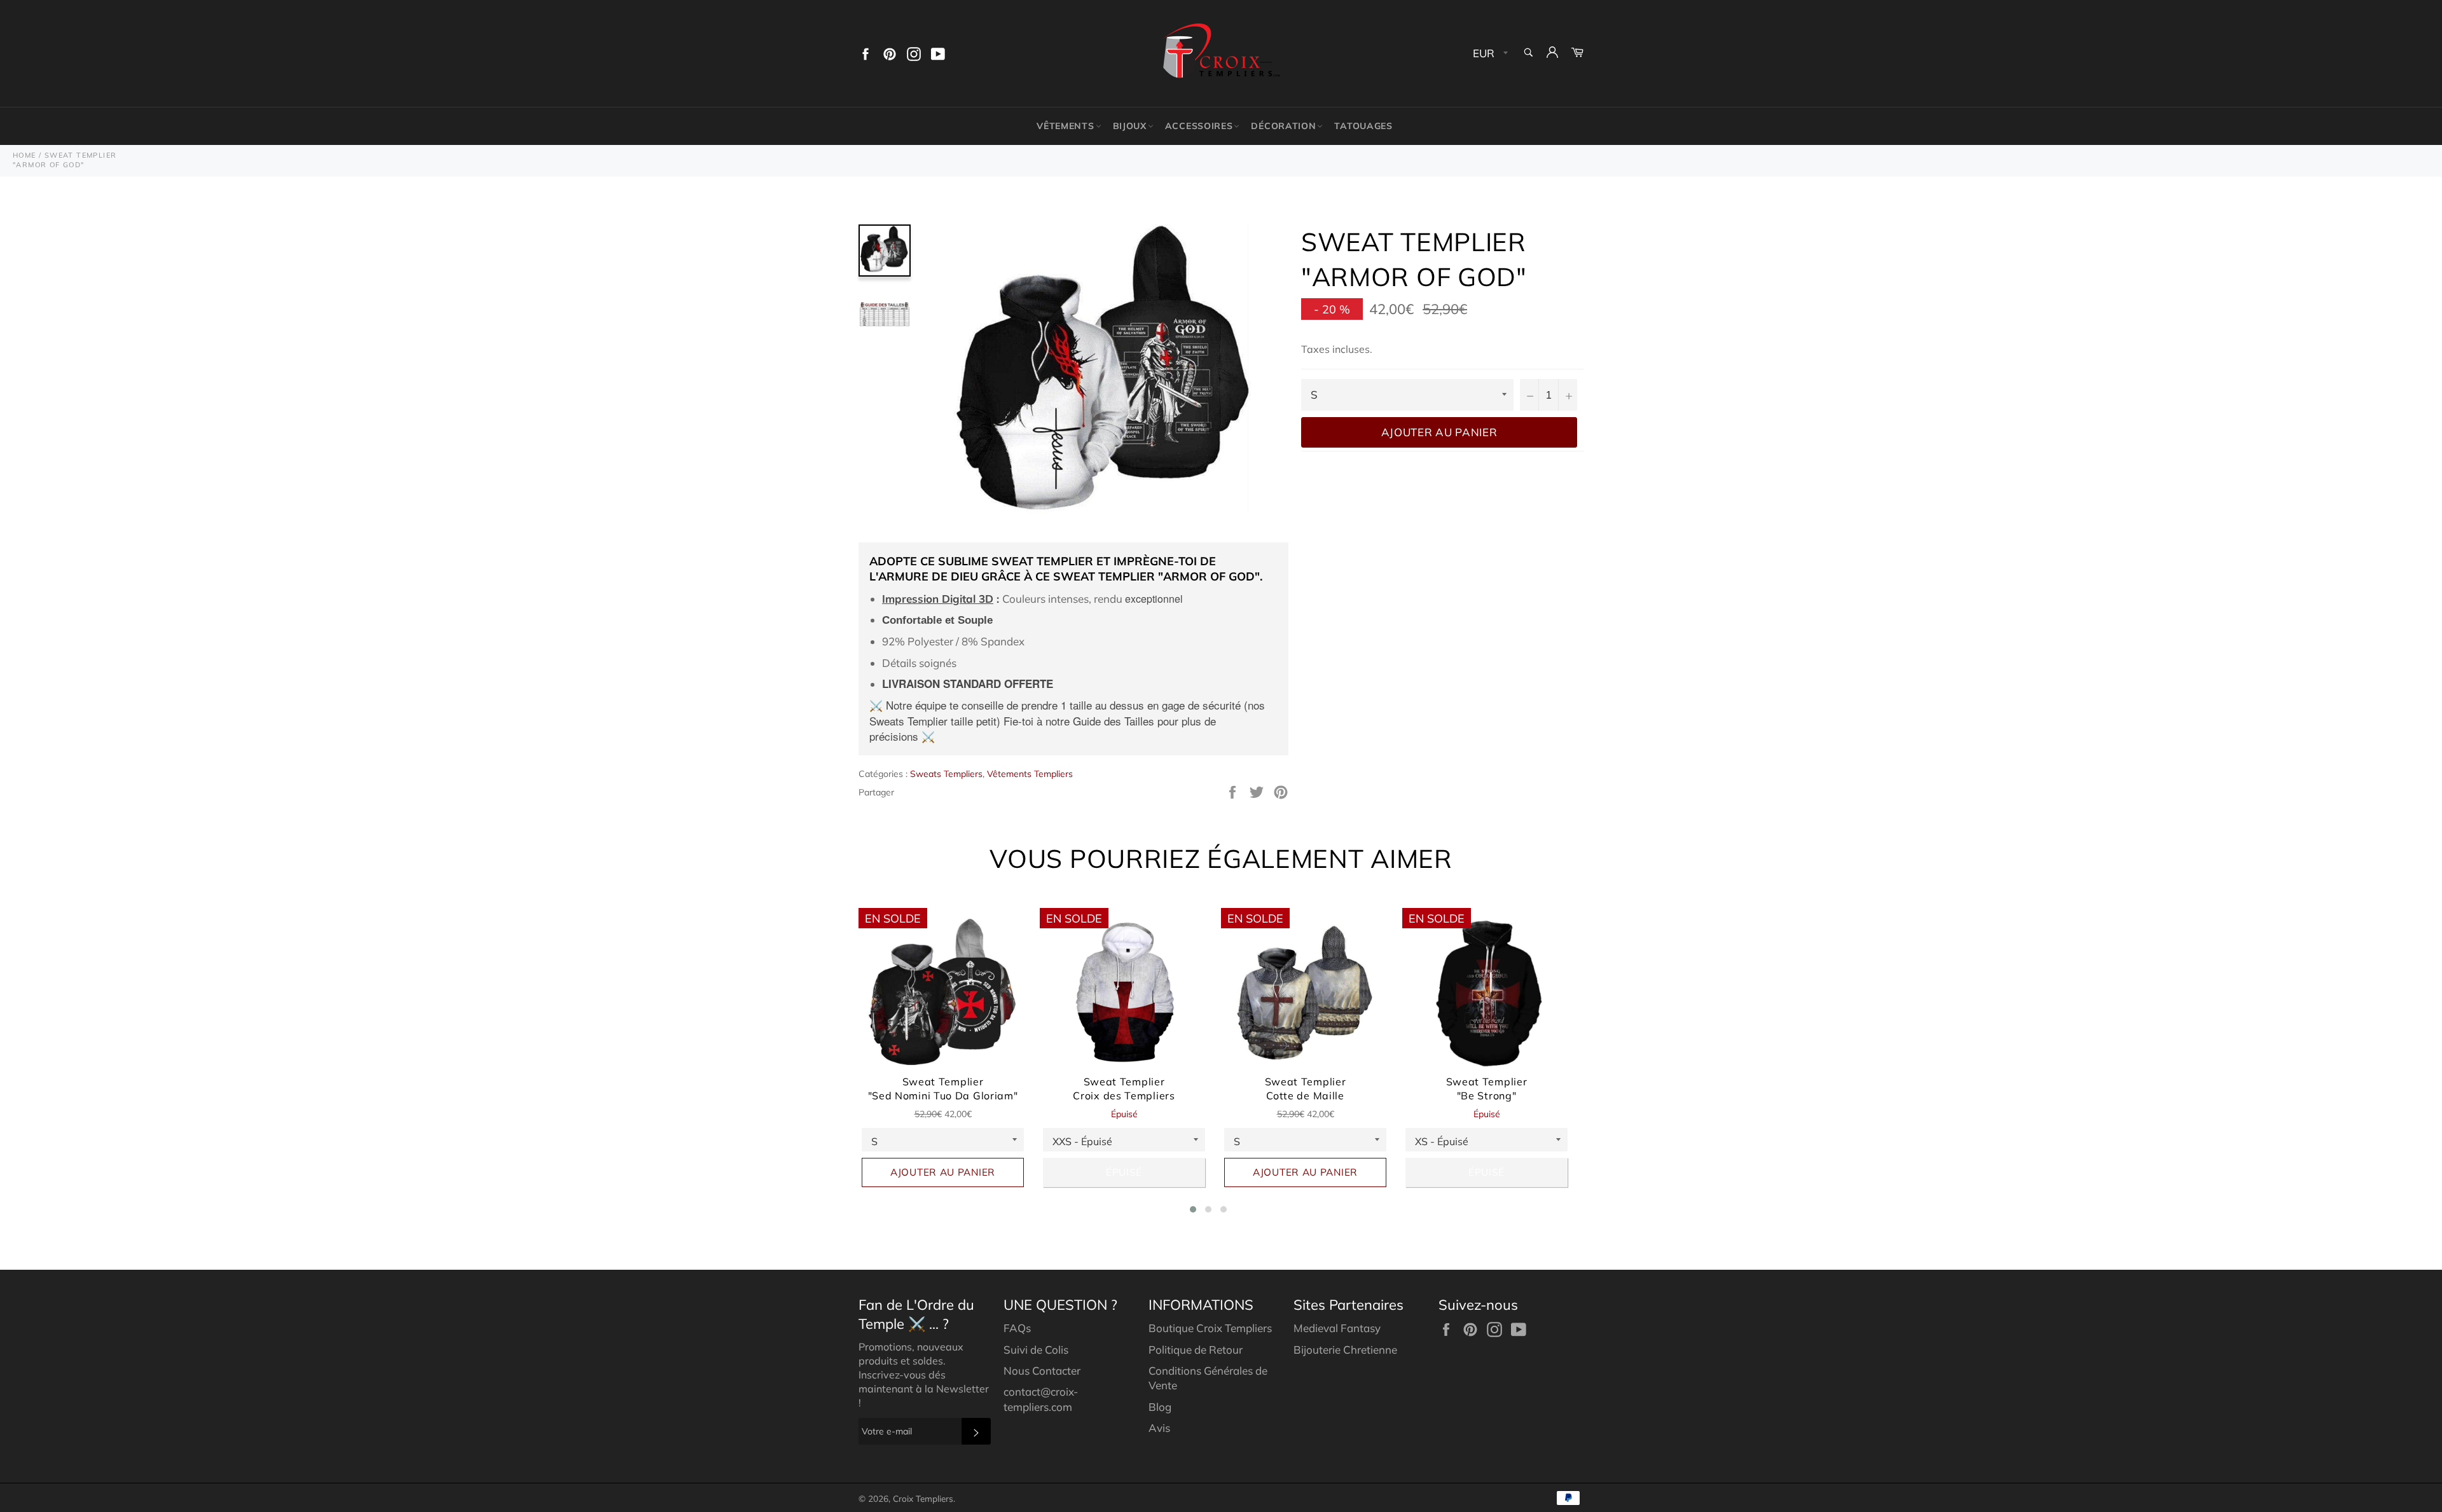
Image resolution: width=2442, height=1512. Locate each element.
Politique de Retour (1196, 1350)
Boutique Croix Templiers (1210, 1328)
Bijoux (1130, 126)
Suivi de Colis (1036, 1350)
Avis (1159, 1428)
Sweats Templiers (946, 774)
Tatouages (1363, 126)
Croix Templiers (923, 1498)
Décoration (1283, 126)
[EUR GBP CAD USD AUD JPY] (1489, 54)
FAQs (1017, 1328)
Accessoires (1199, 126)
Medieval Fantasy (1337, 1328)
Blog (1160, 1407)
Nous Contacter (1042, 1371)
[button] (1193, 1209)
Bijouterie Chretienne (1345, 1350)
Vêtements (1065, 126)
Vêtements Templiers (1030, 774)
